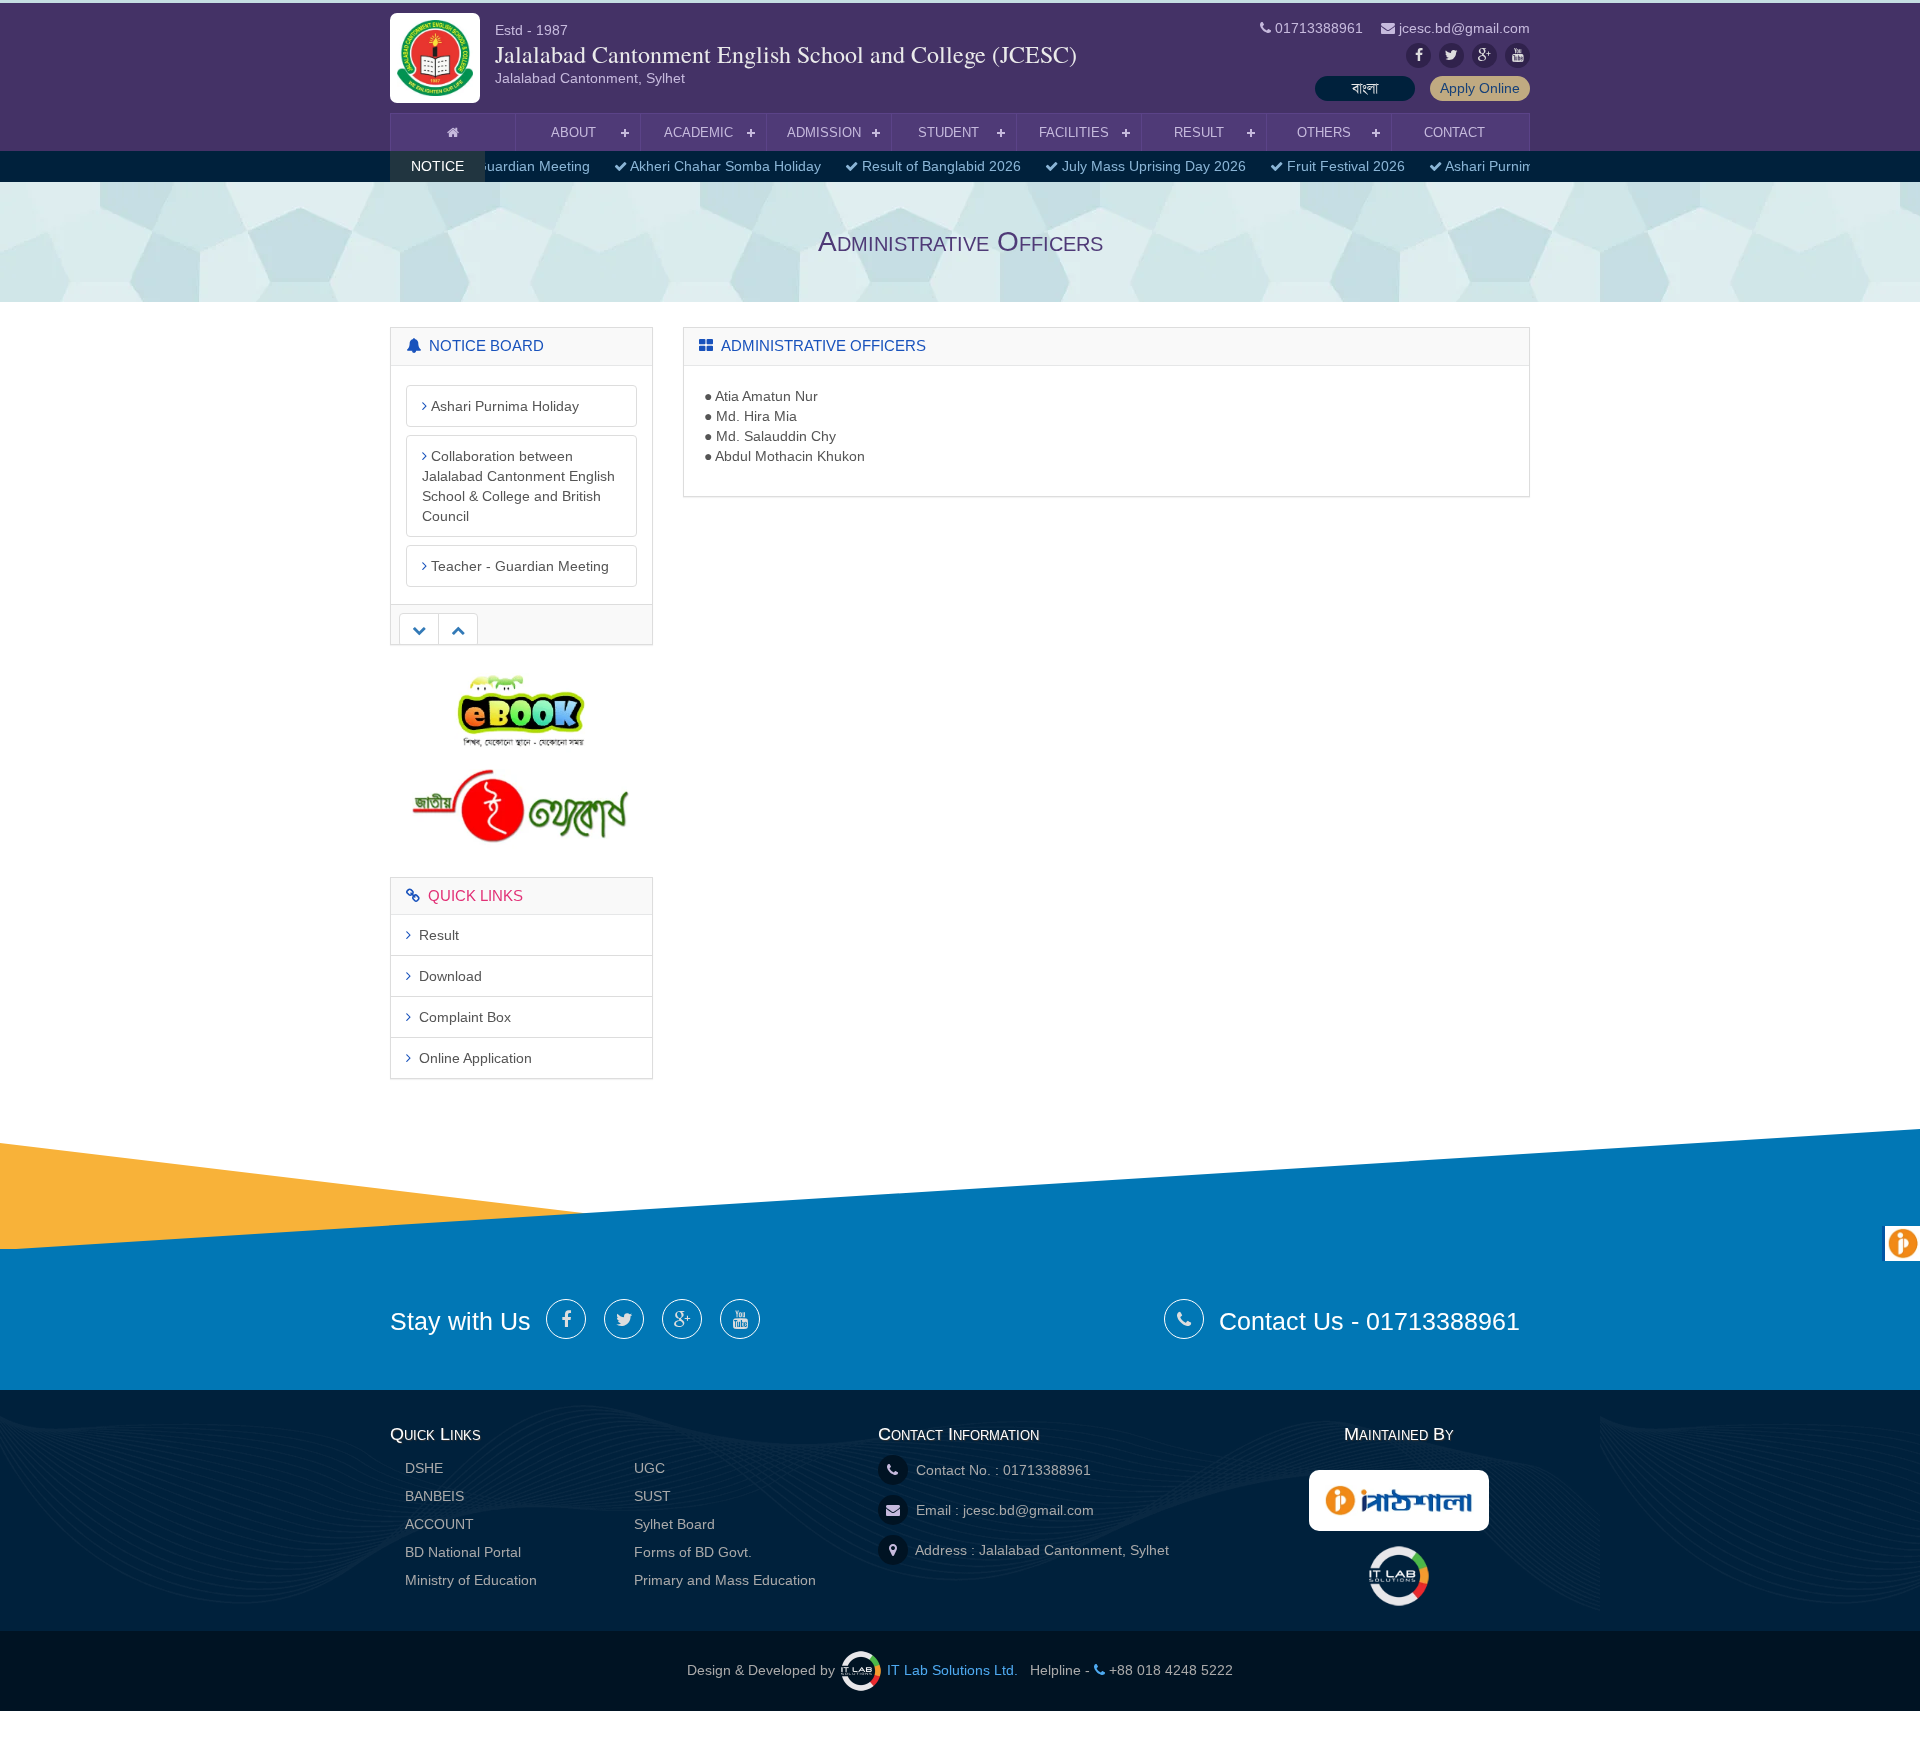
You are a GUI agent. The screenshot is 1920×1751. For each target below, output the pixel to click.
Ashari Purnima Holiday (1507, 166)
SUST (652, 1496)
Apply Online (1480, 88)
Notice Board (482, 345)
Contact (1454, 132)
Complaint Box (461, 1017)
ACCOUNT (439, 1524)
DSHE (424, 1468)
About (573, 132)
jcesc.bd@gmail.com (1028, 1510)
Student (948, 132)
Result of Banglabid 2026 (929, 166)
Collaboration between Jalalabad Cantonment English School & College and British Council (518, 436)
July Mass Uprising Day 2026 (1142, 166)
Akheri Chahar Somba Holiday (714, 166)
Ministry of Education (471, 1580)
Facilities (1074, 132)
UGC (649, 1468)
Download (446, 976)
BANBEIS (434, 1496)
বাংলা (1365, 88)
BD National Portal (463, 1552)
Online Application (471, 1058)
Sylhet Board (674, 1524)
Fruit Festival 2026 (1334, 166)
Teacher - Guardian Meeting (518, 516)
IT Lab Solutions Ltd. (952, 1670)
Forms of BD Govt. (693, 1552)
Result (1199, 132)
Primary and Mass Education (725, 1580)
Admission (824, 132)
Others (1324, 132)
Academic (698, 132)
